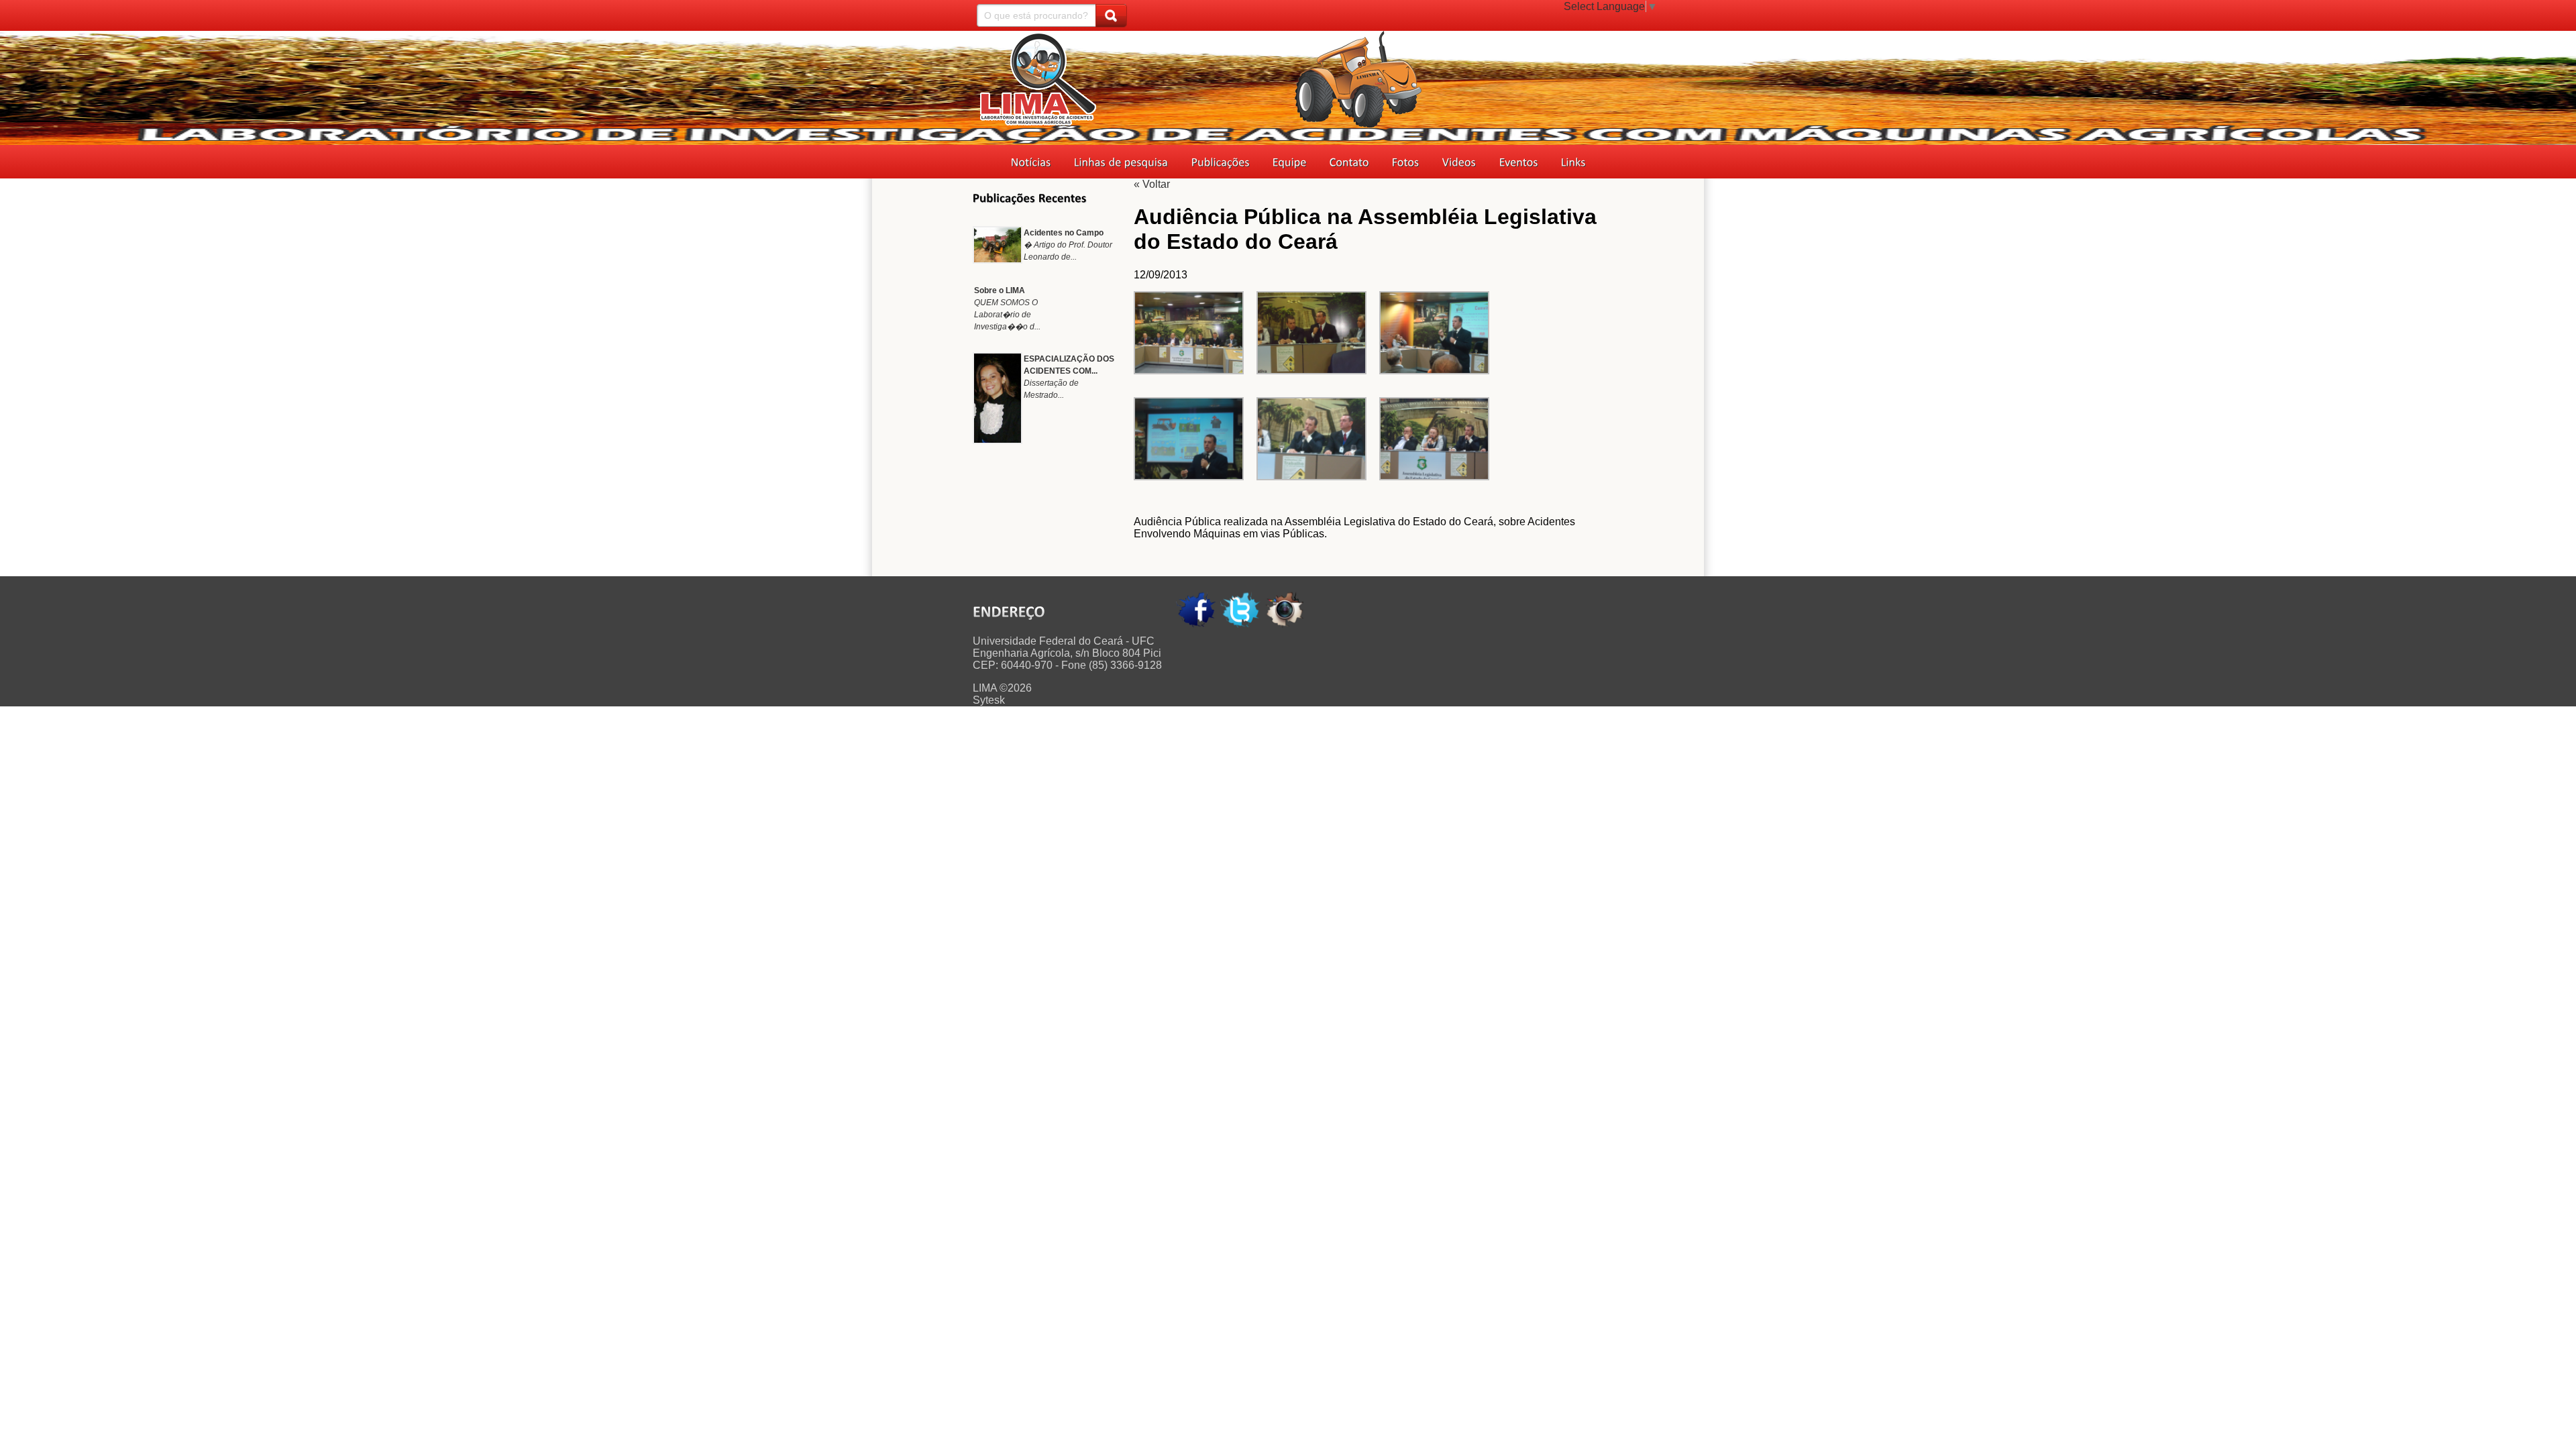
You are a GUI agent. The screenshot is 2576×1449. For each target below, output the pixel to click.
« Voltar (1152, 184)
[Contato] (1349, 163)
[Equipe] (1290, 163)
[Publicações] (1221, 163)
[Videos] (1459, 163)
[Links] (1573, 163)
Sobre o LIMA (1000, 290)
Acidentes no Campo (1064, 233)
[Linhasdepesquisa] (1121, 163)
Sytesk (989, 700)
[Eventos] (1519, 163)
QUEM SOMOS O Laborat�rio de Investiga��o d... (1007, 315)
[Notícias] (1031, 163)
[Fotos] (1406, 163)
